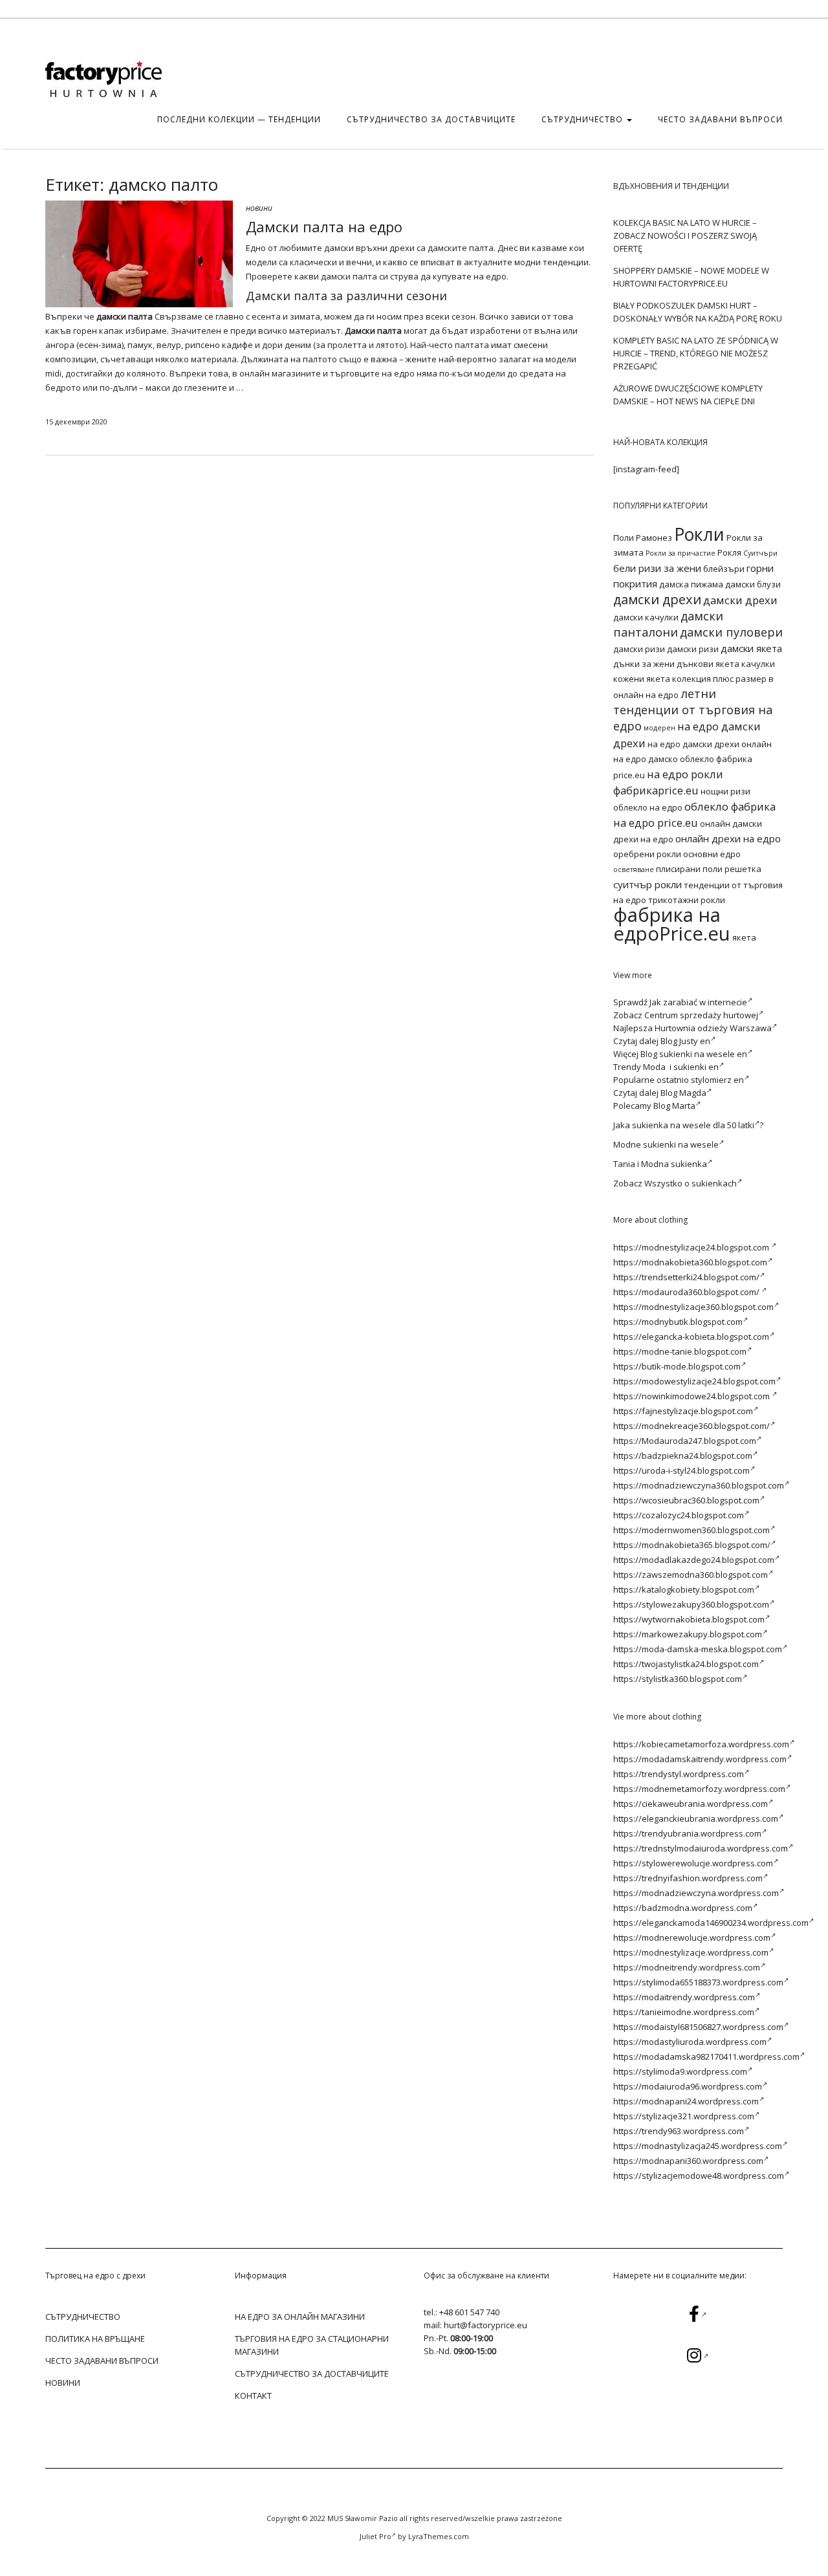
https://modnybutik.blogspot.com (678, 1322)
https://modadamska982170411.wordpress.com (706, 2057)
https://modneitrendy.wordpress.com (687, 1967)
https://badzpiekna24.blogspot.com (683, 1456)
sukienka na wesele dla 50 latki (693, 1125)
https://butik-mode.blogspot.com (677, 1366)
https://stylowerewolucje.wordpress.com (693, 1863)
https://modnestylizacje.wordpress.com (691, 1952)
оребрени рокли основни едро (677, 854)
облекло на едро (648, 807)
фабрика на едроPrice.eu (672, 924)
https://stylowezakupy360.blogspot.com (691, 1604)
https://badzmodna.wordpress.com (683, 1908)
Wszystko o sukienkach (691, 1183)
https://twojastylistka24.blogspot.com (686, 1664)
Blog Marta (674, 1106)
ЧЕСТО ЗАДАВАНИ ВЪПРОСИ (720, 119)
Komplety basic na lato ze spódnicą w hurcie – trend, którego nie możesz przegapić (696, 353)
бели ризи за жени (657, 568)
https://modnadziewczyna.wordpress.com (696, 1893)
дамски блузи (753, 584)
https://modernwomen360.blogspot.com (692, 1530)
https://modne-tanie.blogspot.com (680, 1351)
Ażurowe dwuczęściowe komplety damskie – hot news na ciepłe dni (688, 395)
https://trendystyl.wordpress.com (679, 1774)
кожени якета (642, 679)
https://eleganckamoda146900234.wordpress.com (711, 1923)
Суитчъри (760, 553)
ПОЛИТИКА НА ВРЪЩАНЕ (95, 2339)
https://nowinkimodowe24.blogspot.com (692, 1396)
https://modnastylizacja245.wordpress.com (698, 2146)
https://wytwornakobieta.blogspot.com (689, 1619)
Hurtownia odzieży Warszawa (713, 1028)
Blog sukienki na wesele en (694, 1054)
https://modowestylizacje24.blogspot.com (694, 1381)
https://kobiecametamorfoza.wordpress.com (701, 1744)
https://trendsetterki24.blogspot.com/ (686, 1277)
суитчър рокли (648, 884)
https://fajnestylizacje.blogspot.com (683, 1411)
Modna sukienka (674, 1164)
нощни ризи (725, 791)
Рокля (729, 552)
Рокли (699, 534)
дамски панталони (668, 624)
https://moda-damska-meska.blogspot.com (698, 1649)
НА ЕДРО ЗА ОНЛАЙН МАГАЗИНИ (300, 2317)
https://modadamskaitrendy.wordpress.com (700, 1759)
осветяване (634, 869)
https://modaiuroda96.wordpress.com (688, 2086)
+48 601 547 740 (469, 2312)
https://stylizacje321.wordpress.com (684, 2116)
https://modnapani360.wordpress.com (688, 2161)
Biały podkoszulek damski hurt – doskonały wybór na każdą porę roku (698, 312)
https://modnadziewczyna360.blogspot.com (699, 1485)
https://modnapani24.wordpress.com (686, 2101)
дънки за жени (644, 664)
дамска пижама (691, 584)
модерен (659, 728)
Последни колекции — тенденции (239, 119)
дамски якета (751, 648)
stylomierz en (717, 1080)
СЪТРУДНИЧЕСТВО (583, 119)
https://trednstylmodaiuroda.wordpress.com (701, 1848)
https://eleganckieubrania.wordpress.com (696, 1818)
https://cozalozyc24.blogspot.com (679, 1515)
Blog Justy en (685, 1041)
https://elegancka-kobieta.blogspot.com (691, 1337)
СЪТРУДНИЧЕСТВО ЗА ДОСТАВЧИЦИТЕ (431, 119)
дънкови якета (708, 664)
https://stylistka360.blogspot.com (678, 1679)
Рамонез (654, 538)
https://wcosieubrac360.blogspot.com (686, 1500)
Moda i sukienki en (681, 1067)
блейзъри (724, 569)
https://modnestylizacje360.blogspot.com (693, 1307)
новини (259, 208)
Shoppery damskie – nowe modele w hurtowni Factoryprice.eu (691, 277)
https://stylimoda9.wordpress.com (680, 2071)
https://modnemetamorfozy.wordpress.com (699, 1789)
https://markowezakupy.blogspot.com (688, 1634)
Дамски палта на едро (324, 226)
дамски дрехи (657, 599)
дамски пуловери (731, 632)
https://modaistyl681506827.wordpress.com (698, 2027)
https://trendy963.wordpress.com (679, 2131)
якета (744, 937)
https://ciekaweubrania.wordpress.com (691, 1804)
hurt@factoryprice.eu (485, 2325)
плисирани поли (689, 869)
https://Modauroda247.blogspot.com (685, 1441)
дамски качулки (646, 617)
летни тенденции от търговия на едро (693, 710)
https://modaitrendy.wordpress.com (684, 1997)
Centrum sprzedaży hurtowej (701, 1015)
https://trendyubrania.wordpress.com (687, 1833)
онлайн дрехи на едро (728, 838)
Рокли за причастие (681, 553)
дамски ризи (639, 649)
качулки (758, 664)
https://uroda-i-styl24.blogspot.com (681, 1470)
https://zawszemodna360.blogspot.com (691, 1575)
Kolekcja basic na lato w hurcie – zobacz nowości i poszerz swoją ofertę (685, 235)
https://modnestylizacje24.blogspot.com (692, 1247)
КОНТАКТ (253, 2396)
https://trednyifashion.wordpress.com (688, 1878)
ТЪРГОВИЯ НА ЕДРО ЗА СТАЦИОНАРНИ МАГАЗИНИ (312, 2345)
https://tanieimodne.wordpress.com (684, 2012)
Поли (624, 538)
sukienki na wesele (681, 1144)
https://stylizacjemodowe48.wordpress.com (699, 2176)
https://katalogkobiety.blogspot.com (684, 1589)
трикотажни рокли (687, 900)
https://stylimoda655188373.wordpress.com (698, 1982)
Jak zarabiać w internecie (698, 1002)
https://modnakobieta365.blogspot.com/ (692, 1545)
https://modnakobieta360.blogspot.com (690, 1262)
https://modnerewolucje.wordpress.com (692, 1937)
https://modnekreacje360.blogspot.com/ (692, 1426)
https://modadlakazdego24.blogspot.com (694, 1560)
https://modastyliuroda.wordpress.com (690, 2042)
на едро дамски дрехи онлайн (710, 744)
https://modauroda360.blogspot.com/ (687, 1292)
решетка (743, 869)
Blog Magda (683, 1093)
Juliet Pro (376, 2536)
